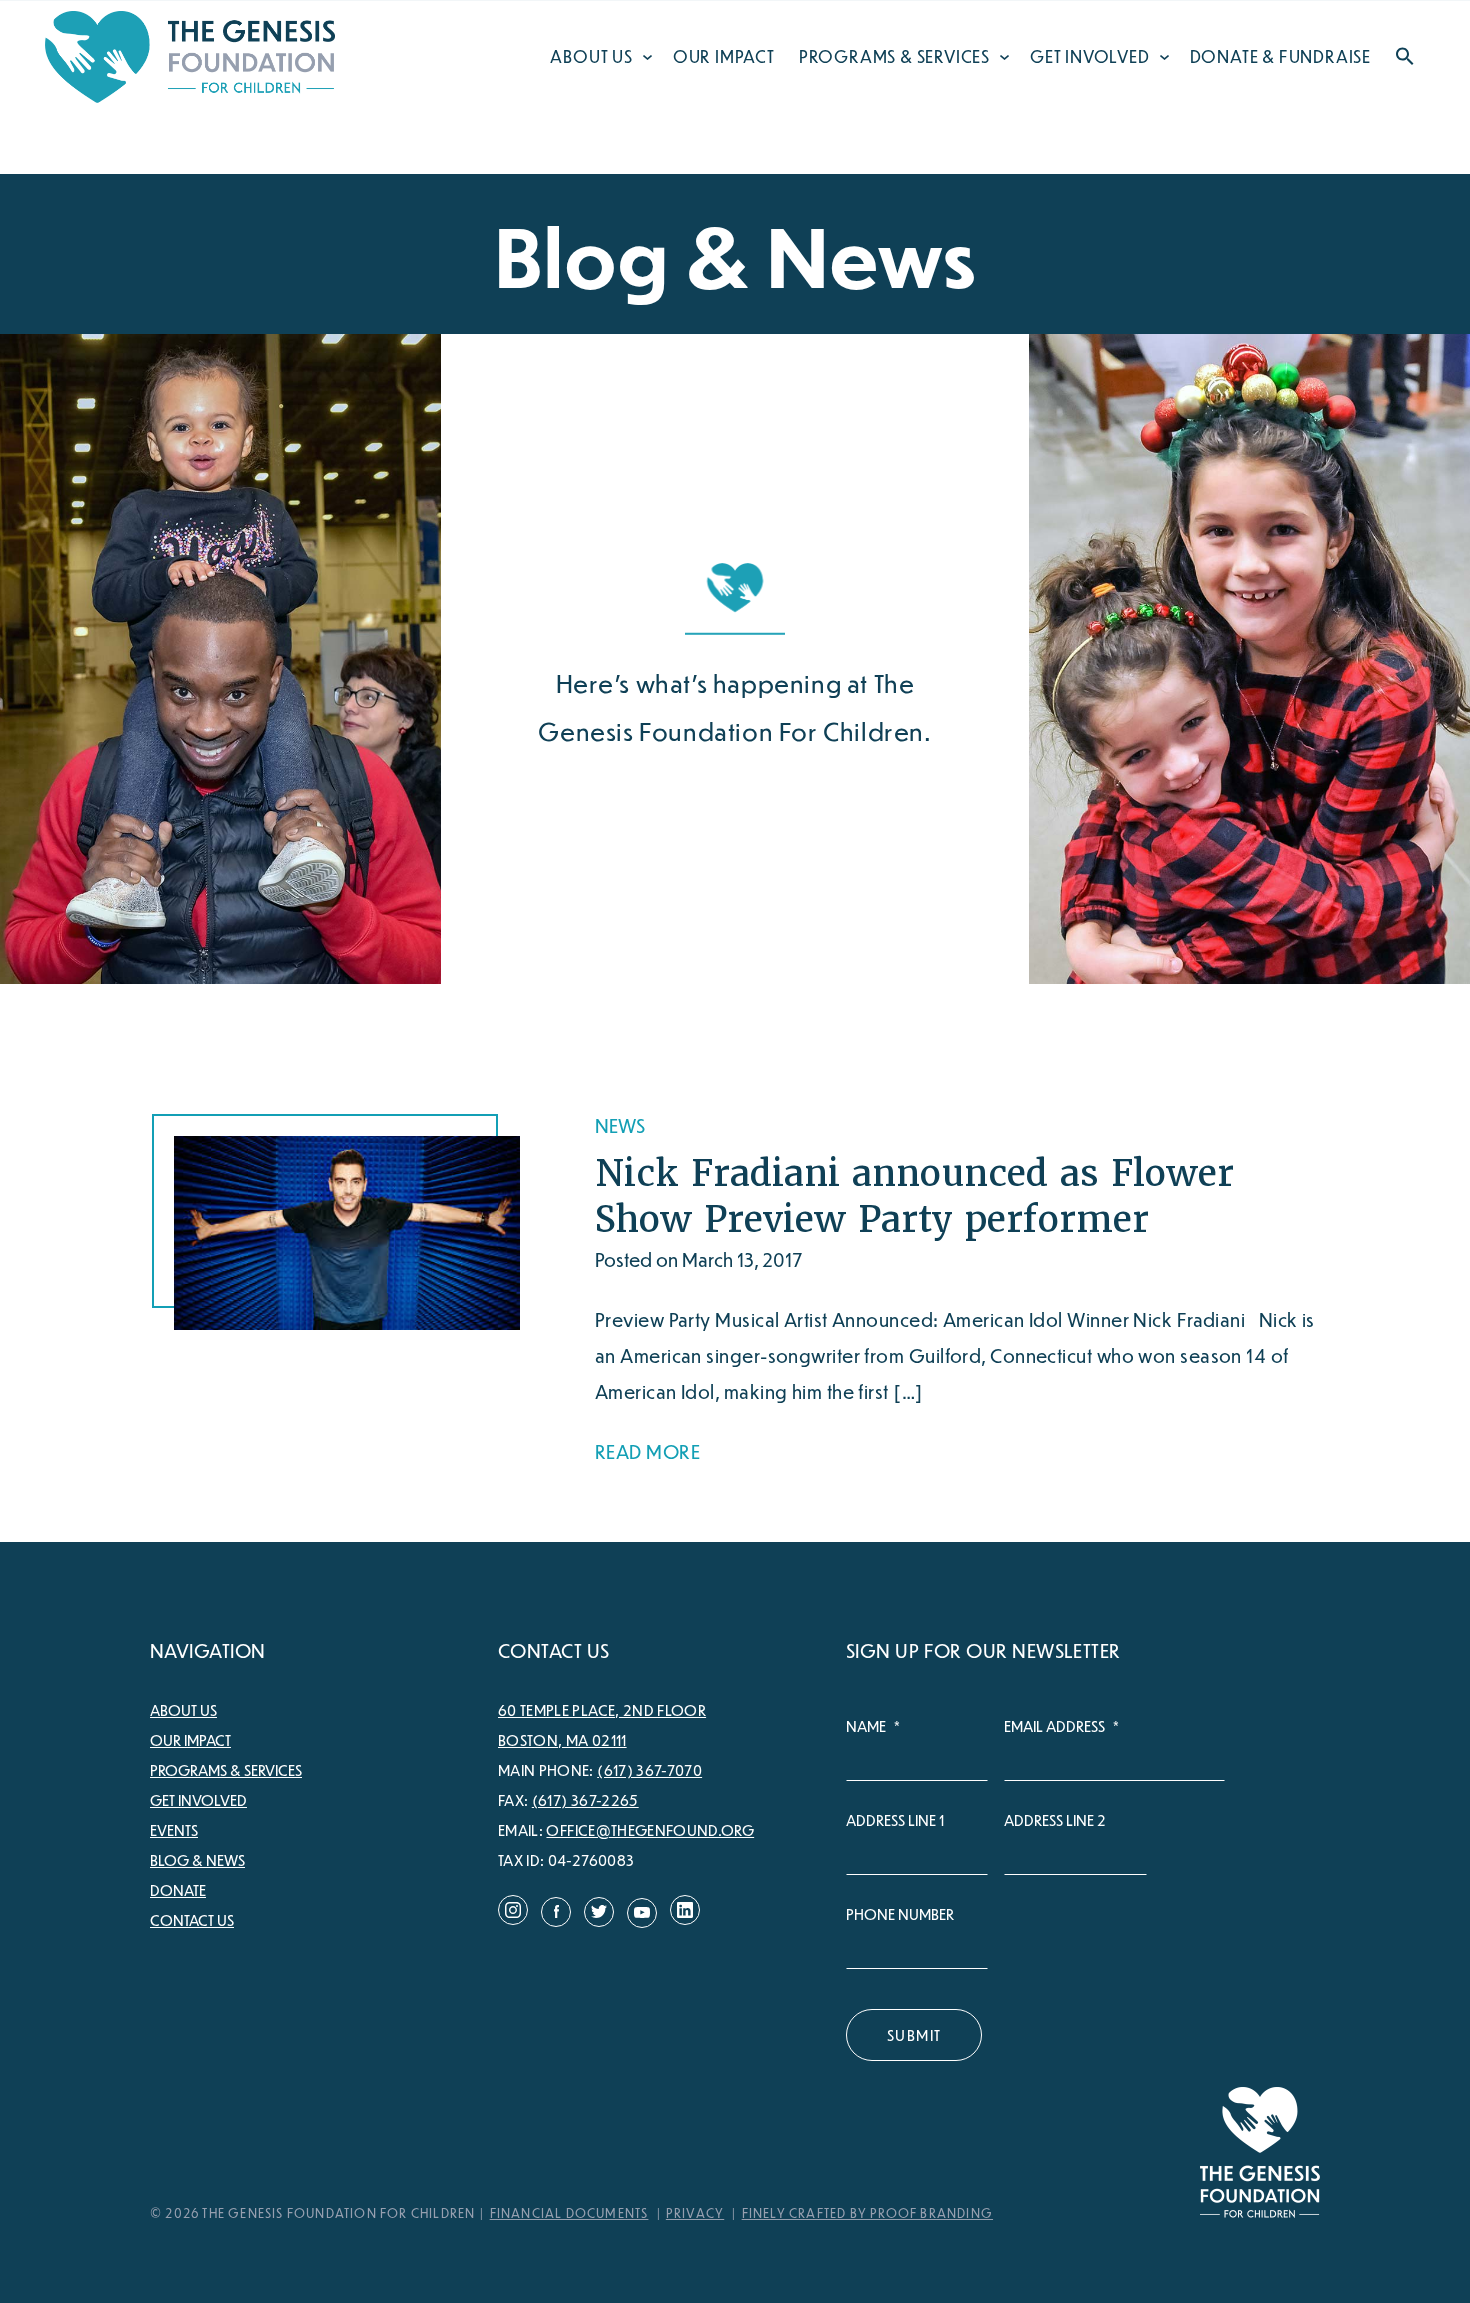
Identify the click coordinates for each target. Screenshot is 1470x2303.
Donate (178, 1890)
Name (873, 1726)
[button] (1405, 59)
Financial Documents (569, 2213)
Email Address (1061, 1726)
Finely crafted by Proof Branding (867, 2213)
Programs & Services (894, 56)
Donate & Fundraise (1280, 56)
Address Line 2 (1055, 1820)
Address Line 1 (895, 1820)
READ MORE (647, 1451)
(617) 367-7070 (649, 1770)
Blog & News (197, 1860)
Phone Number (900, 1914)
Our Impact (724, 56)
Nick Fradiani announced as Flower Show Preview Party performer (914, 1196)
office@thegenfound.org (650, 1830)
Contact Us (192, 1920)
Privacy (695, 2213)
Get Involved (1090, 56)
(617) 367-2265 (585, 1800)
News (620, 1125)
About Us (591, 56)
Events (174, 1830)
